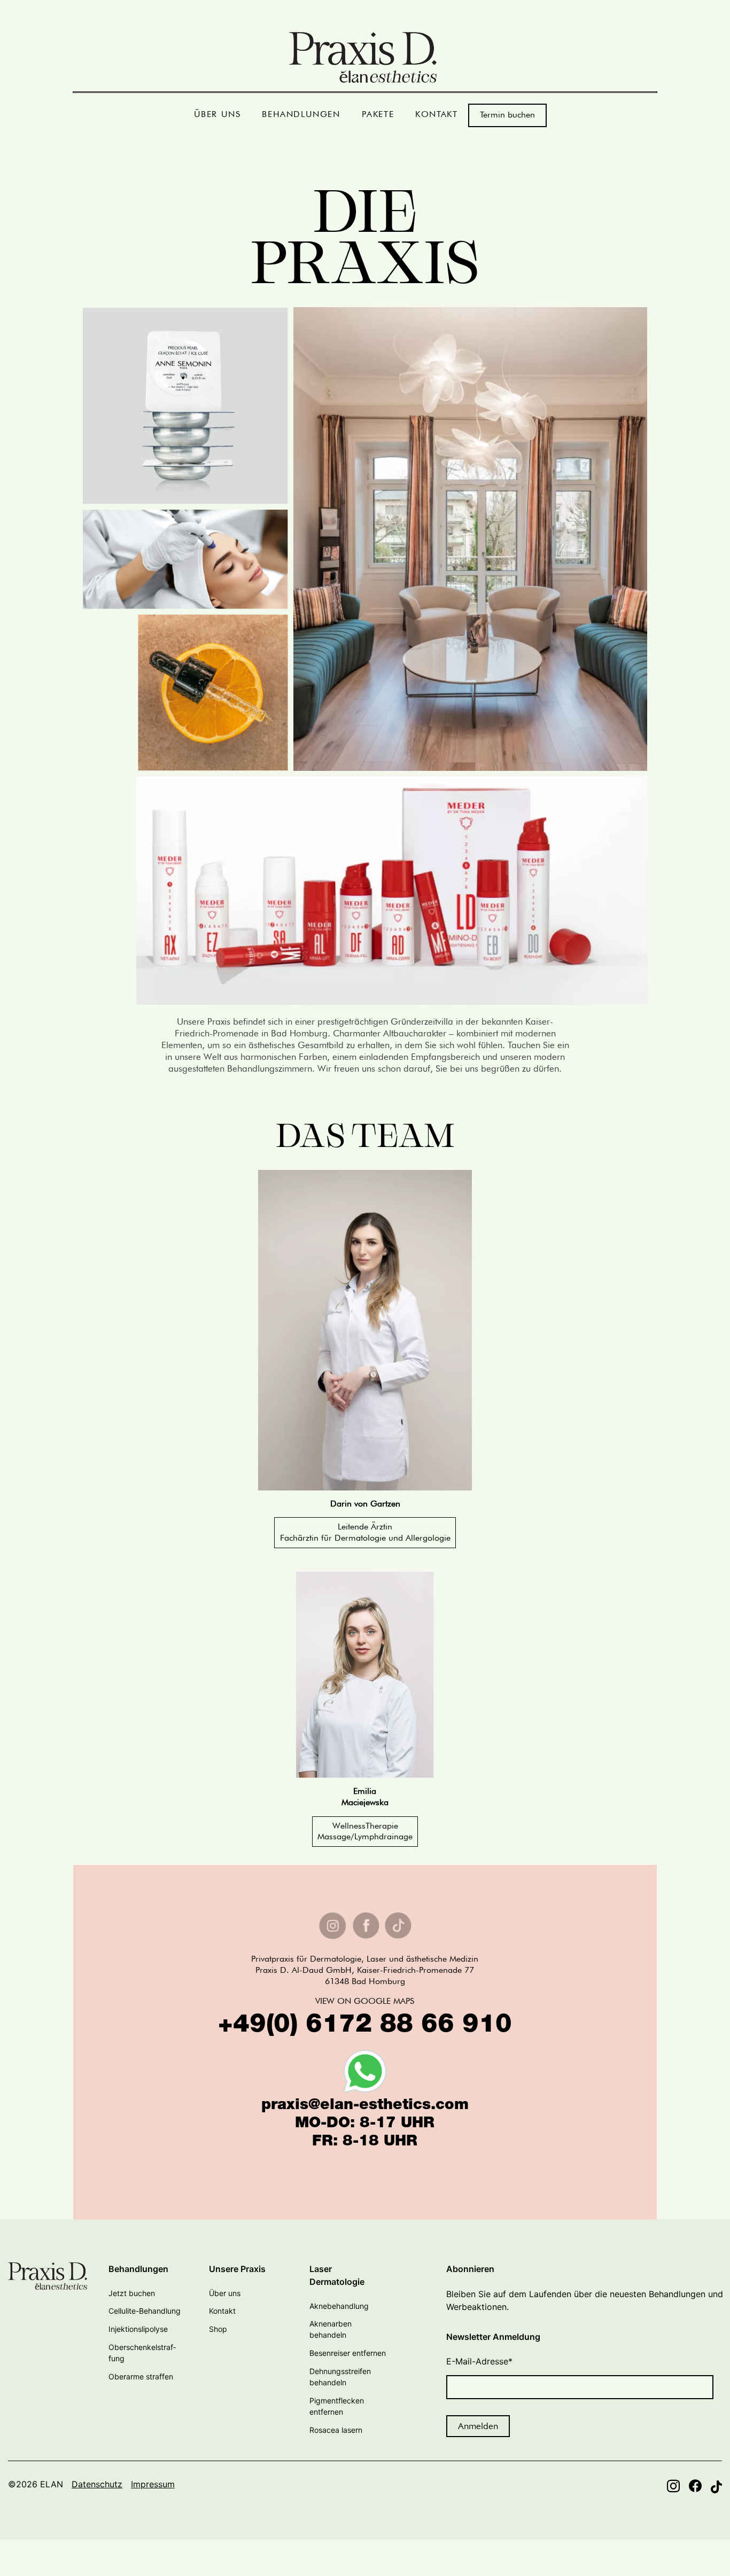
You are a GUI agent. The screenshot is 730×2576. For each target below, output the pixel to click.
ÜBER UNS (218, 114)
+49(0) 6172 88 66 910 (365, 2026)
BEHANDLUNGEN (301, 114)
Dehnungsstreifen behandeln (340, 2377)
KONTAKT (436, 114)
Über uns (225, 2293)
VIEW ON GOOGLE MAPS (365, 2001)
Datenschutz (97, 2484)
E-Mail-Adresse (479, 2361)
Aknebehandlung (339, 2306)
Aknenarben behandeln (331, 2329)
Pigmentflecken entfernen (337, 2406)
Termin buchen (507, 115)
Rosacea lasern (336, 2430)
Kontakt (222, 2311)
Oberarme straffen (141, 2376)
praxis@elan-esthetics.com (365, 2106)
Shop (218, 2329)
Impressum (153, 2484)
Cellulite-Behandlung (145, 2311)
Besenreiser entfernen (348, 2353)
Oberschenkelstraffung (142, 2353)
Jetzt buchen (132, 2293)
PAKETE (378, 114)
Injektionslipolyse (138, 2329)
